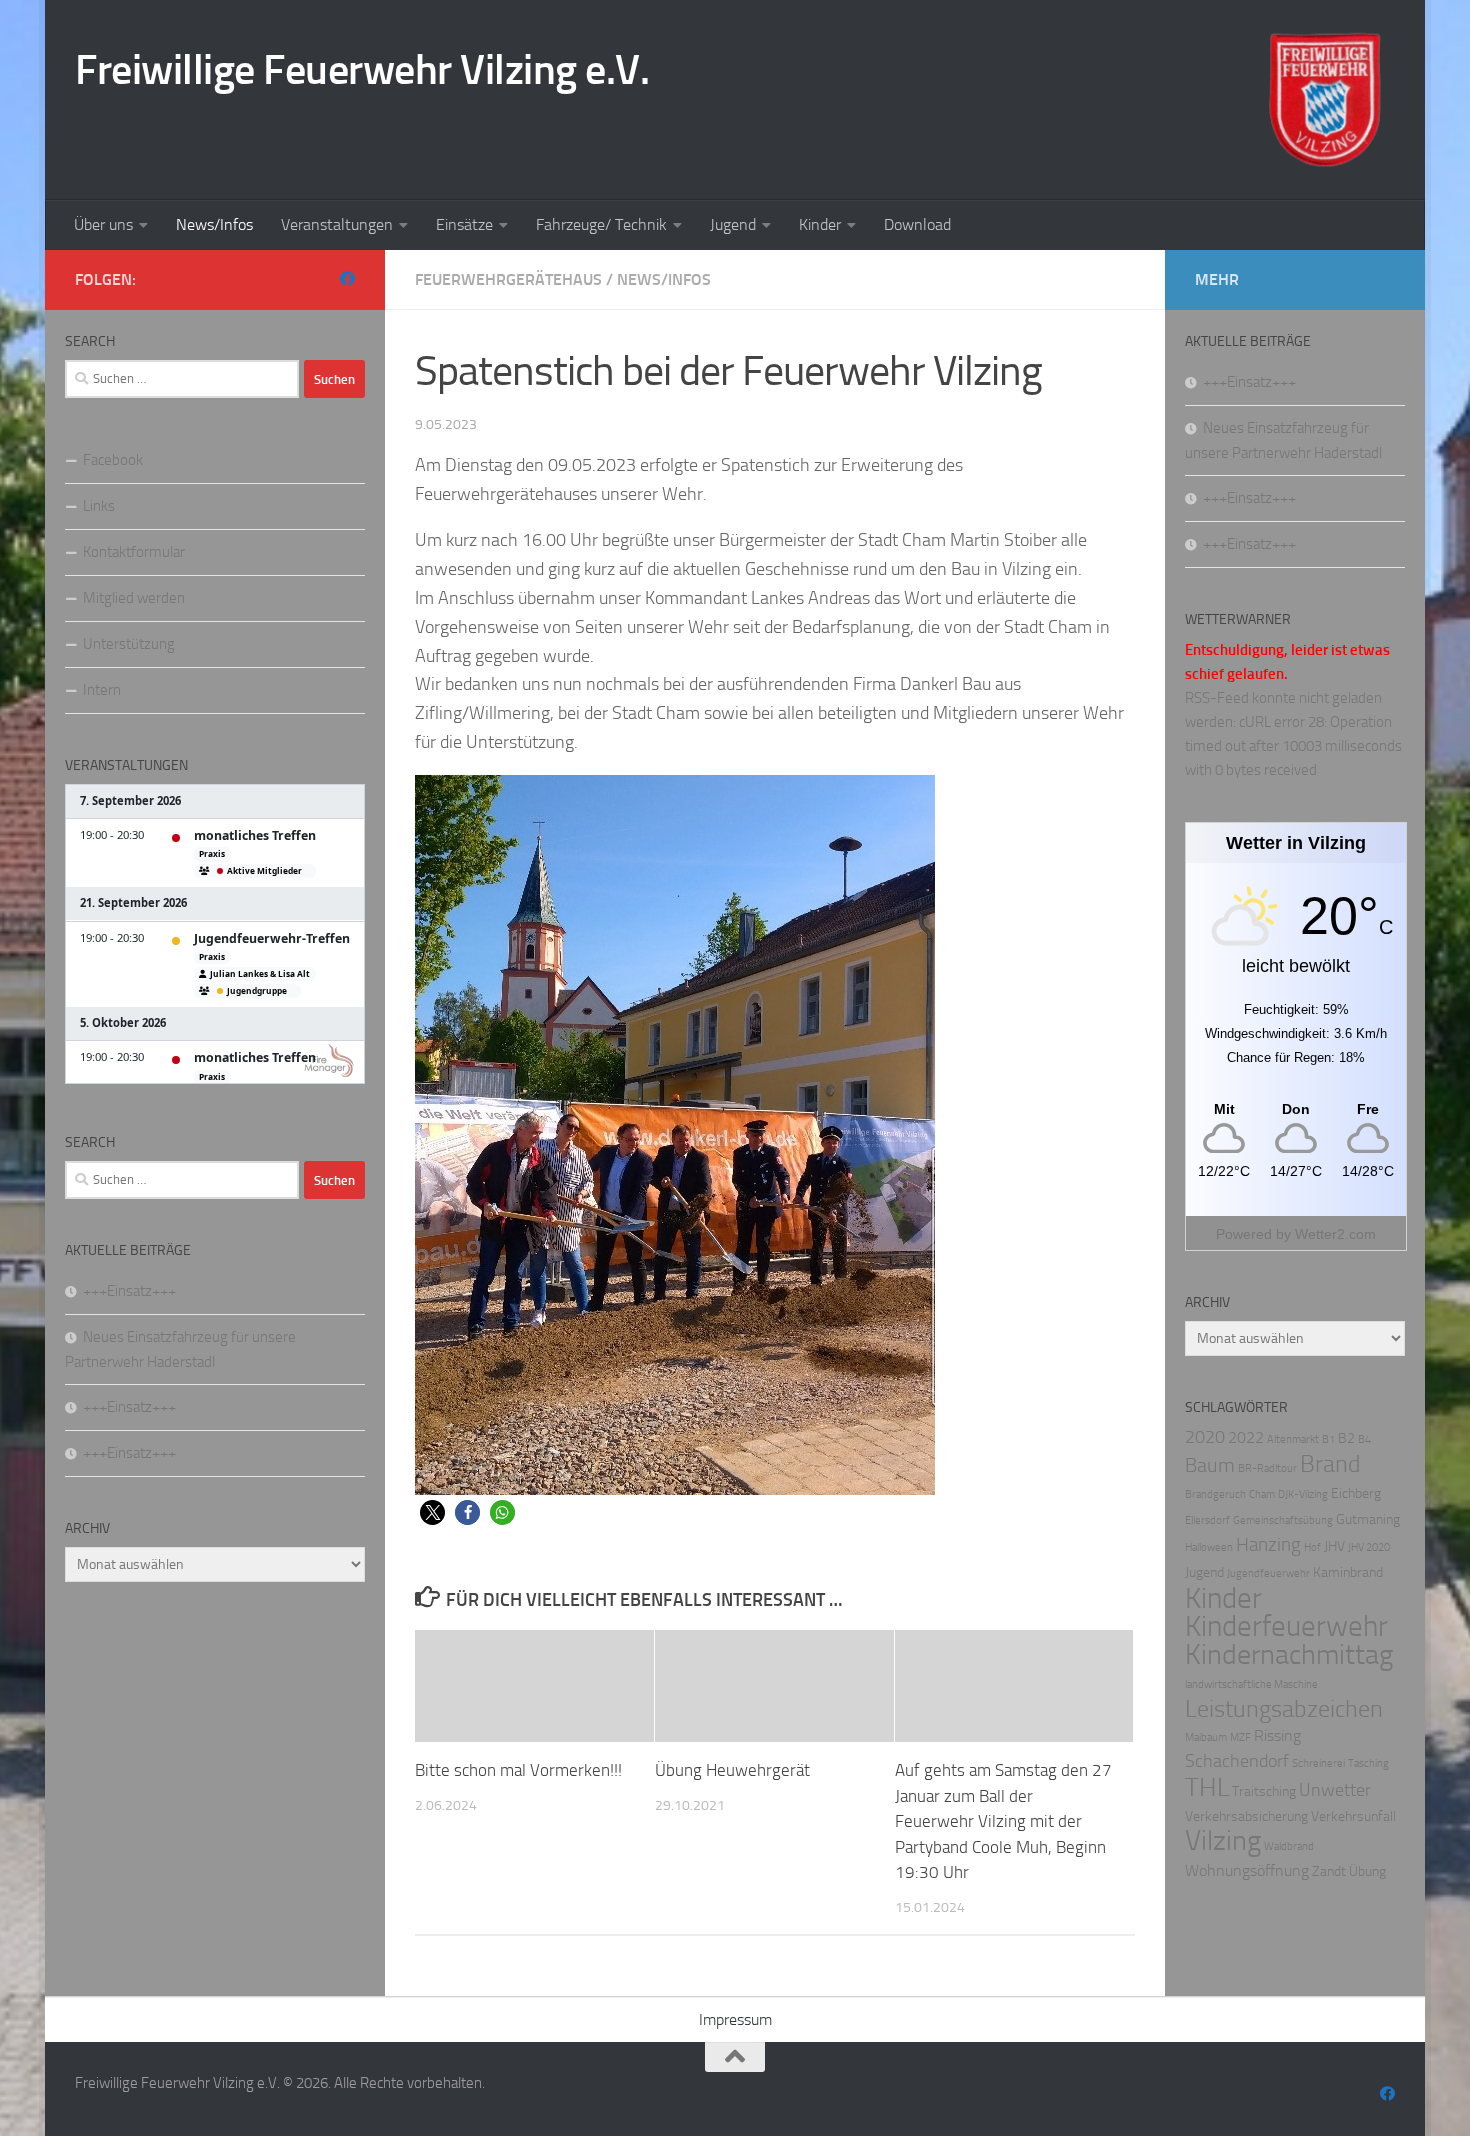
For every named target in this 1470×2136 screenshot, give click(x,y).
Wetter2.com (1335, 1234)
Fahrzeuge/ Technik (601, 224)
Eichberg (1356, 1493)
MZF (1240, 1737)
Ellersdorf (1207, 1520)
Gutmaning (1368, 1519)
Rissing (1277, 1735)
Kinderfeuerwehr (1286, 1626)
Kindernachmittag (1289, 1654)
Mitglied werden (134, 598)
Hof (1312, 1547)
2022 (1246, 1437)
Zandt (1329, 1871)
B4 (1364, 1439)
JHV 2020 (1369, 1547)
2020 (1205, 1437)
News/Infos (214, 224)
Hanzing (1268, 1544)
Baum (1210, 1465)
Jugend (733, 224)
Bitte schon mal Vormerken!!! (518, 1770)
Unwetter (1335, 1790)
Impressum (735, 2019)
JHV (1334, 1546)
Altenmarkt (1293, 1439)
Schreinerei (1318, 1763)
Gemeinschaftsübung (1283, 1520)
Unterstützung (129, 644)
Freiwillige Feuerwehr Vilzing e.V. (362, 70)
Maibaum (1206, 1737)
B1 (1328, 1439)
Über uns (103, 224)
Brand (1330, 1464)
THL (1207, 1787)
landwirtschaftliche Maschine (1251, 1684)
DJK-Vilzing (1303, 1494)
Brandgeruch (1215, 1494)
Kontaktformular (134, 552)
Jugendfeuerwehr (1268, 1573)
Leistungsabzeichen (1284, 1709)
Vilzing (1223, 1840)
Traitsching (1264, 1791)
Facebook (113, 460)
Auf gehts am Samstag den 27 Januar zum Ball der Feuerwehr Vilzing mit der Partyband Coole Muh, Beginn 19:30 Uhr (1003, 1821)
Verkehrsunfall (1353, 1816)
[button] (432, 1512)
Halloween (1209, 1547)
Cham (1262, 1494)
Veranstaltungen (337, 224)
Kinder (820, 224)
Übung (1367, 1871)
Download (917, 224)
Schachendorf (1237, 1761)
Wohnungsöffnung (1247, 1870)
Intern (102, 690)
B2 (1346, 1438)
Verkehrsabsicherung (1246, 1816)
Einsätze (464, 224)
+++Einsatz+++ (129, 1291)
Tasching (1368, 1763)
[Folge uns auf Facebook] (347, 279)
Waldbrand (1289, 1846)
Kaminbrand (1348, 1572)
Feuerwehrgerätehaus (508, 279)
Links (99, 506)
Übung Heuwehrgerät (732, 1770)
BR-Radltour (1267, 1468)
